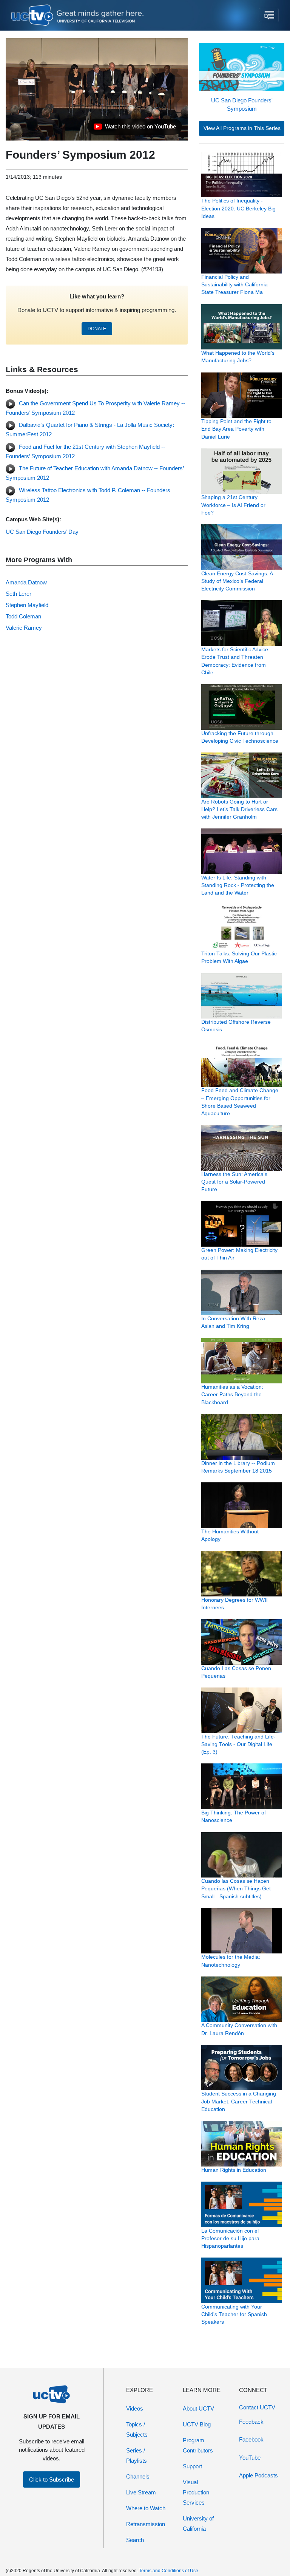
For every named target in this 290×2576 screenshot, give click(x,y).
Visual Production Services (196, 2492)
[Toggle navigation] (269, 15)
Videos (135, 2408)
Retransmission (146, 2524)
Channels (138, 2476)
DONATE (97, 329)
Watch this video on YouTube (135, 128)
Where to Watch (146, 2508)
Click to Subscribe (52, 2479)
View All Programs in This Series (242, 128)
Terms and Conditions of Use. (169, 2571)
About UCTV (198, 2408)
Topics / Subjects (137, 2429)
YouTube (250, 2458)
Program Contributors (198, 2445)
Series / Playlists (137, 2455)
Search (135, 2540)
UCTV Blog (197, 2424)
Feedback (251, 2422)
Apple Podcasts (258, 2475)
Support (192, 2466)
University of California (198, 2523)
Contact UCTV (257, 2407)
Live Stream (141, 2492)
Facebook (251, 2439)
